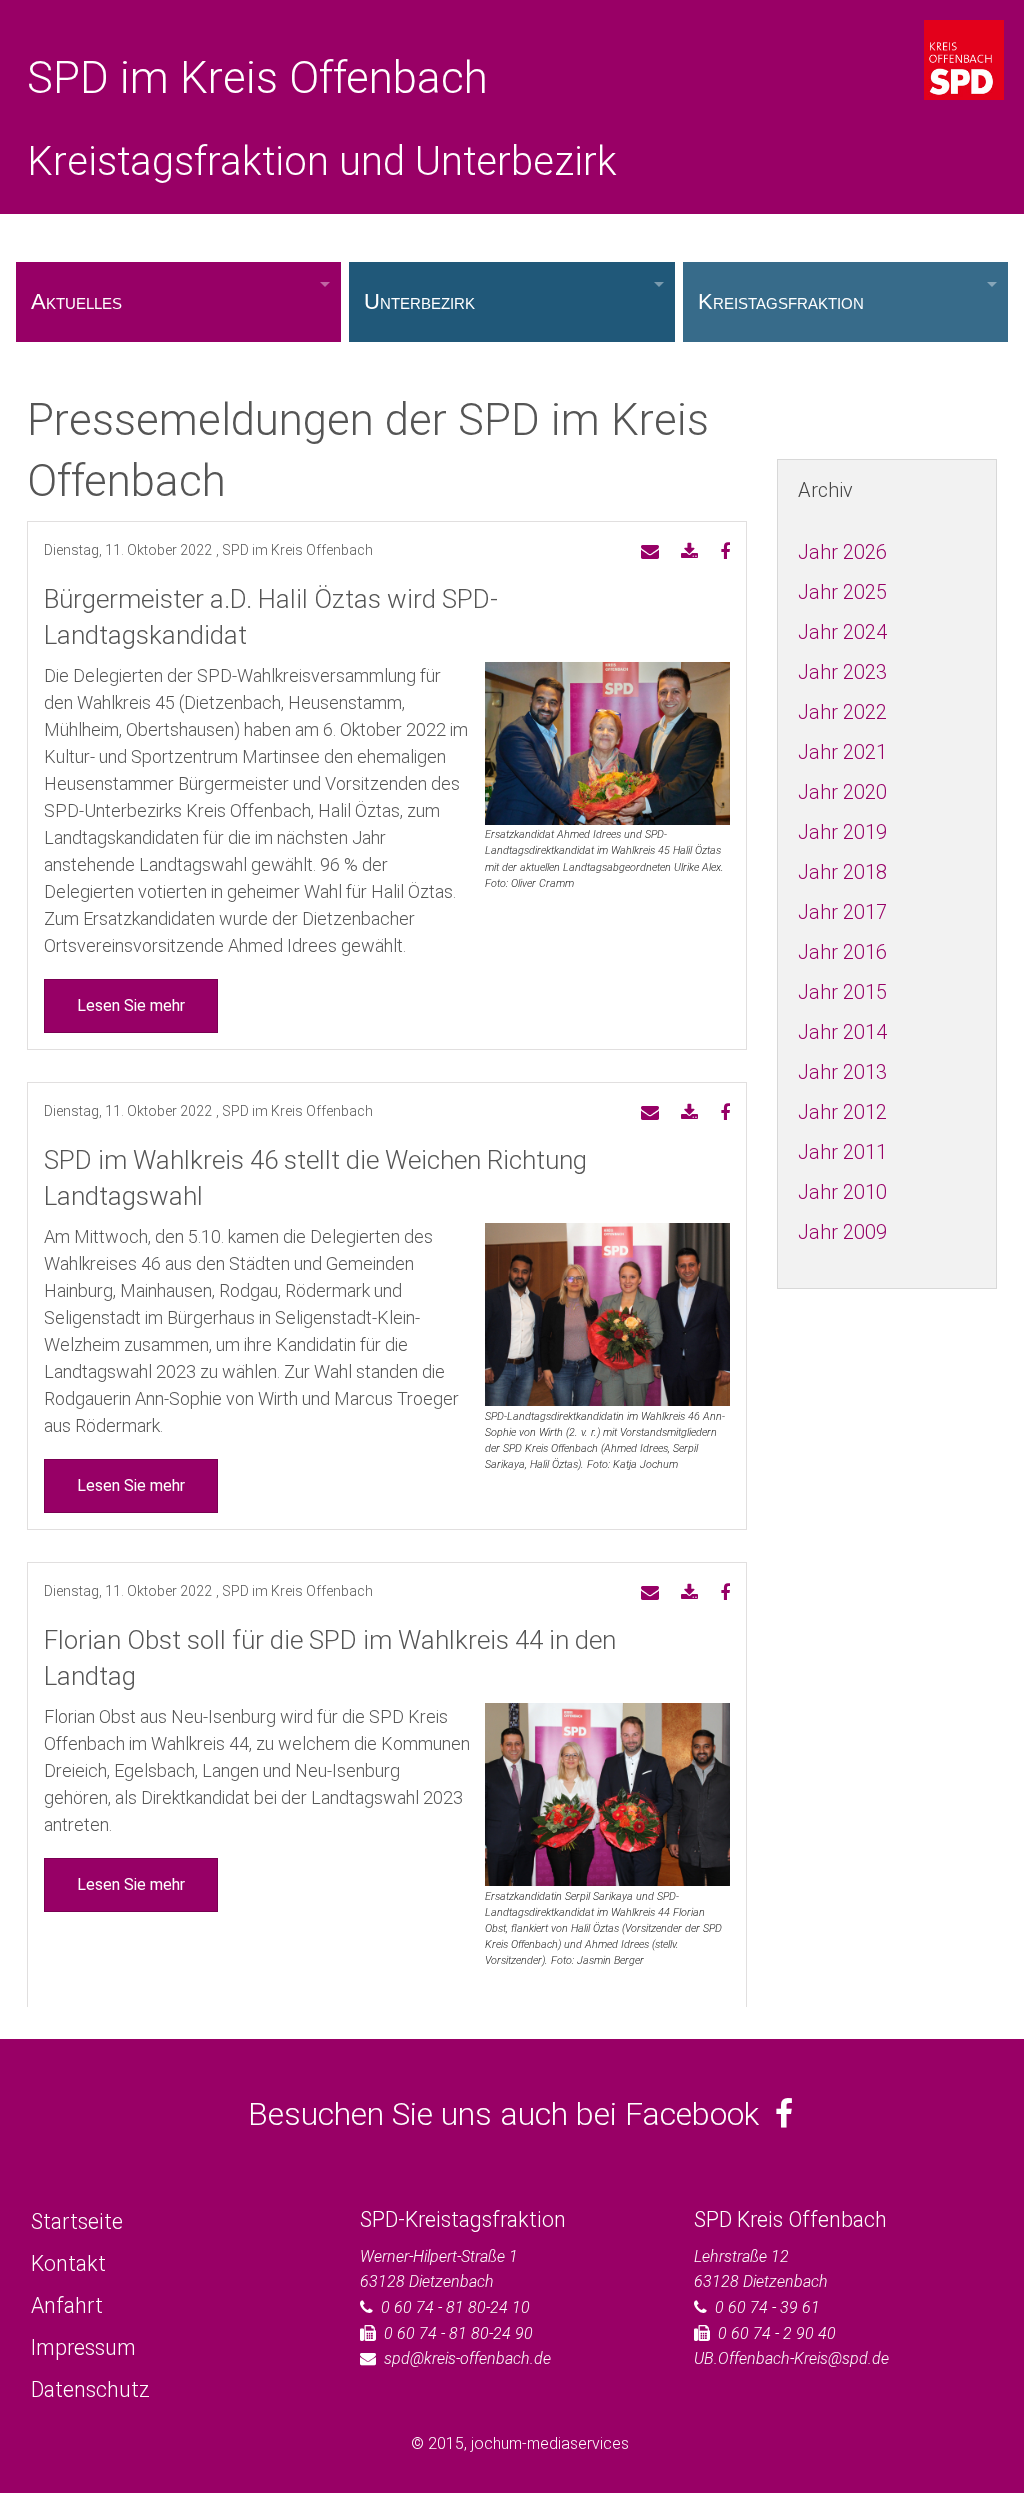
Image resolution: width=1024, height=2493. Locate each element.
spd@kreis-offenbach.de (467, 2358)
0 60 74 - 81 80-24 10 (455, 2307)
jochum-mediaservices (550, 2443)
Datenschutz (90, 2389)
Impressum (83, 2347)
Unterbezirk (419, 301)
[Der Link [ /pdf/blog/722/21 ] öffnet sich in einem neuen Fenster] (689, 552)
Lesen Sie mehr (131, 1005)
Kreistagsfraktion (781, 301)
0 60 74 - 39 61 (767, 2307)
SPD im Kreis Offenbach (257, 78)
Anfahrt (67, 2305)
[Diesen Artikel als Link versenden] (650, 552)
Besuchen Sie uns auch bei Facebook (511, 2114)
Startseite (77, 2221)
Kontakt (68, 2263)
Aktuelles (76, 301)
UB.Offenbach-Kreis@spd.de (791, 2358)
